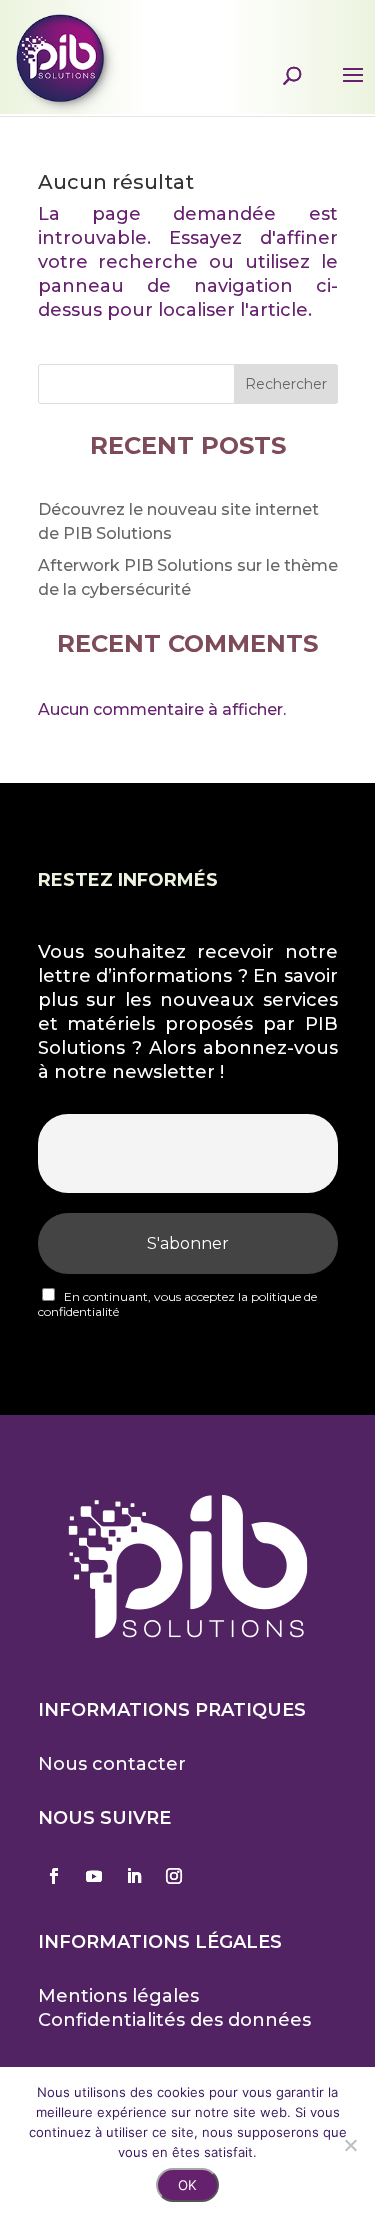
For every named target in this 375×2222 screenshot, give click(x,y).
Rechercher (286, 384)
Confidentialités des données (174, 2020)
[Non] (350, 2145)
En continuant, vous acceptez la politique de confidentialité (178, 1304)
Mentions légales (118, 1996)
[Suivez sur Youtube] (94, 1876)
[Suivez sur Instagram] (174, 1876)
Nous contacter (112, 1764)
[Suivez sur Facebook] (54, 1876)
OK (187, 2185)
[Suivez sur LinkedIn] (134, 1876)
